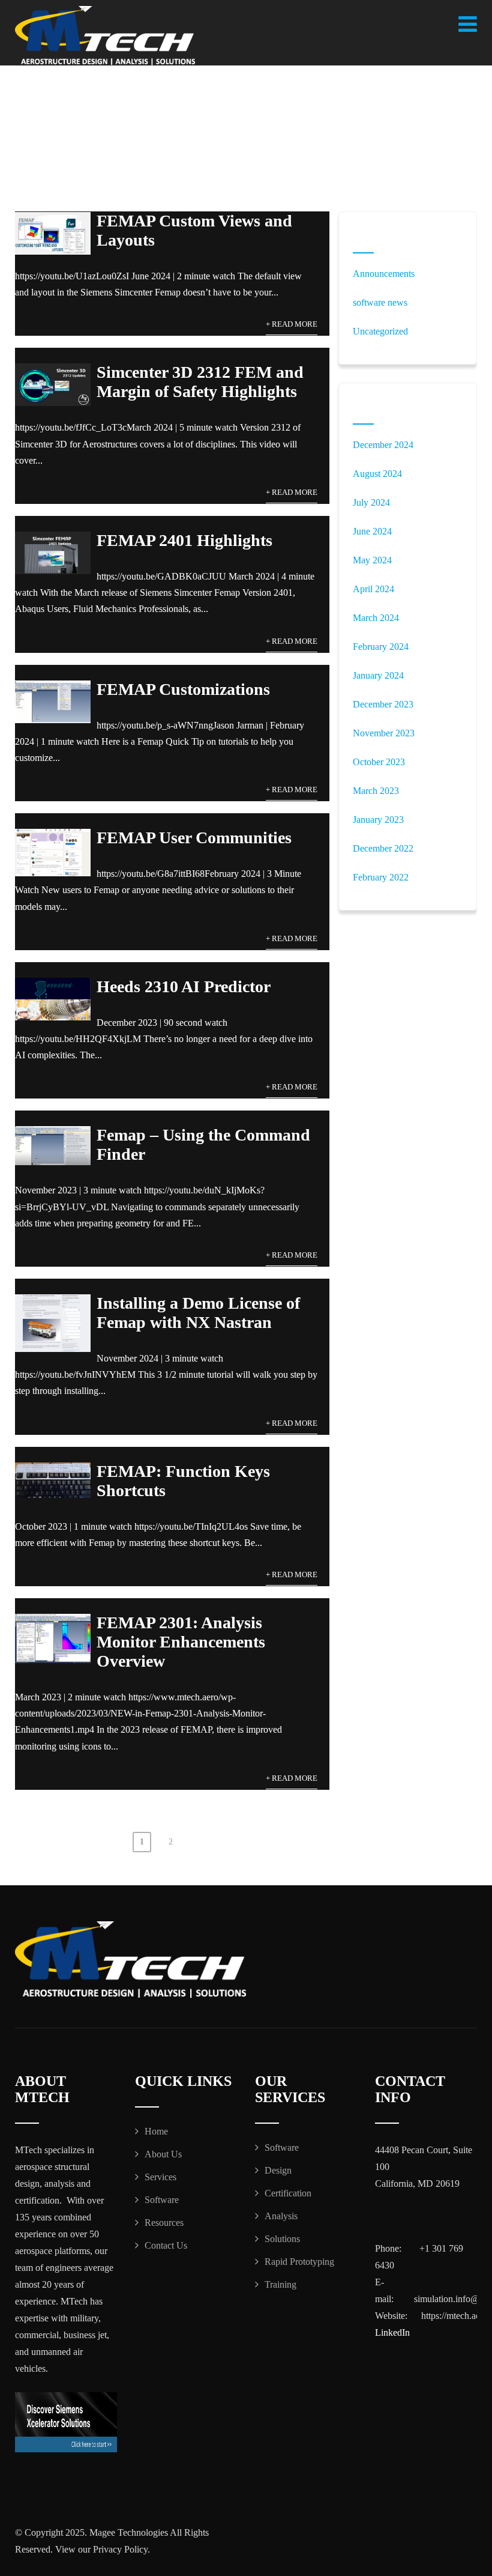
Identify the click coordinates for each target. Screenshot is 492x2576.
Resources (164, 2223)
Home (156, 2131)
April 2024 (373, 589)
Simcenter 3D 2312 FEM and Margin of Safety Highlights (200, 382)
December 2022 (383, 848)
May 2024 (372, 560)
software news (380, 302)
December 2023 (383, 704)
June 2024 (372, 531)
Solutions (282, 2239)
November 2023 (384, 733)
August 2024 (377, 474)
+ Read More (292, 324)
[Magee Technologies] (105, 36)
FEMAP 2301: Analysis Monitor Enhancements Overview (181, 1642)
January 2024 (378, 675)
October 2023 (379, 762)
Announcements (384, 274)
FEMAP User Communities (194, 838)
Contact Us (166, 2245)
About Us (163, 2154)
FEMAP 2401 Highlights (184, 540)
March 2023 (376, 791)
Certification (288, 2193)
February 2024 (381, 647)
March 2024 (376, 618)
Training (280, 2284)
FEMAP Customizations (183, 689)
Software (162, 2200)
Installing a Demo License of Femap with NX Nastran (198, 1313)
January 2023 (378, 820)
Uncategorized (380, 331)
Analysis (281, 2216)
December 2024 (383, 445)
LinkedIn (392, 2332)
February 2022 (381, 877)
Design (278, 2170)
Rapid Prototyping (299, 2262)
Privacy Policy (120, 2549)
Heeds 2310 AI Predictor (184, 986)
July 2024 (371, 502)
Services (160, 2177)
